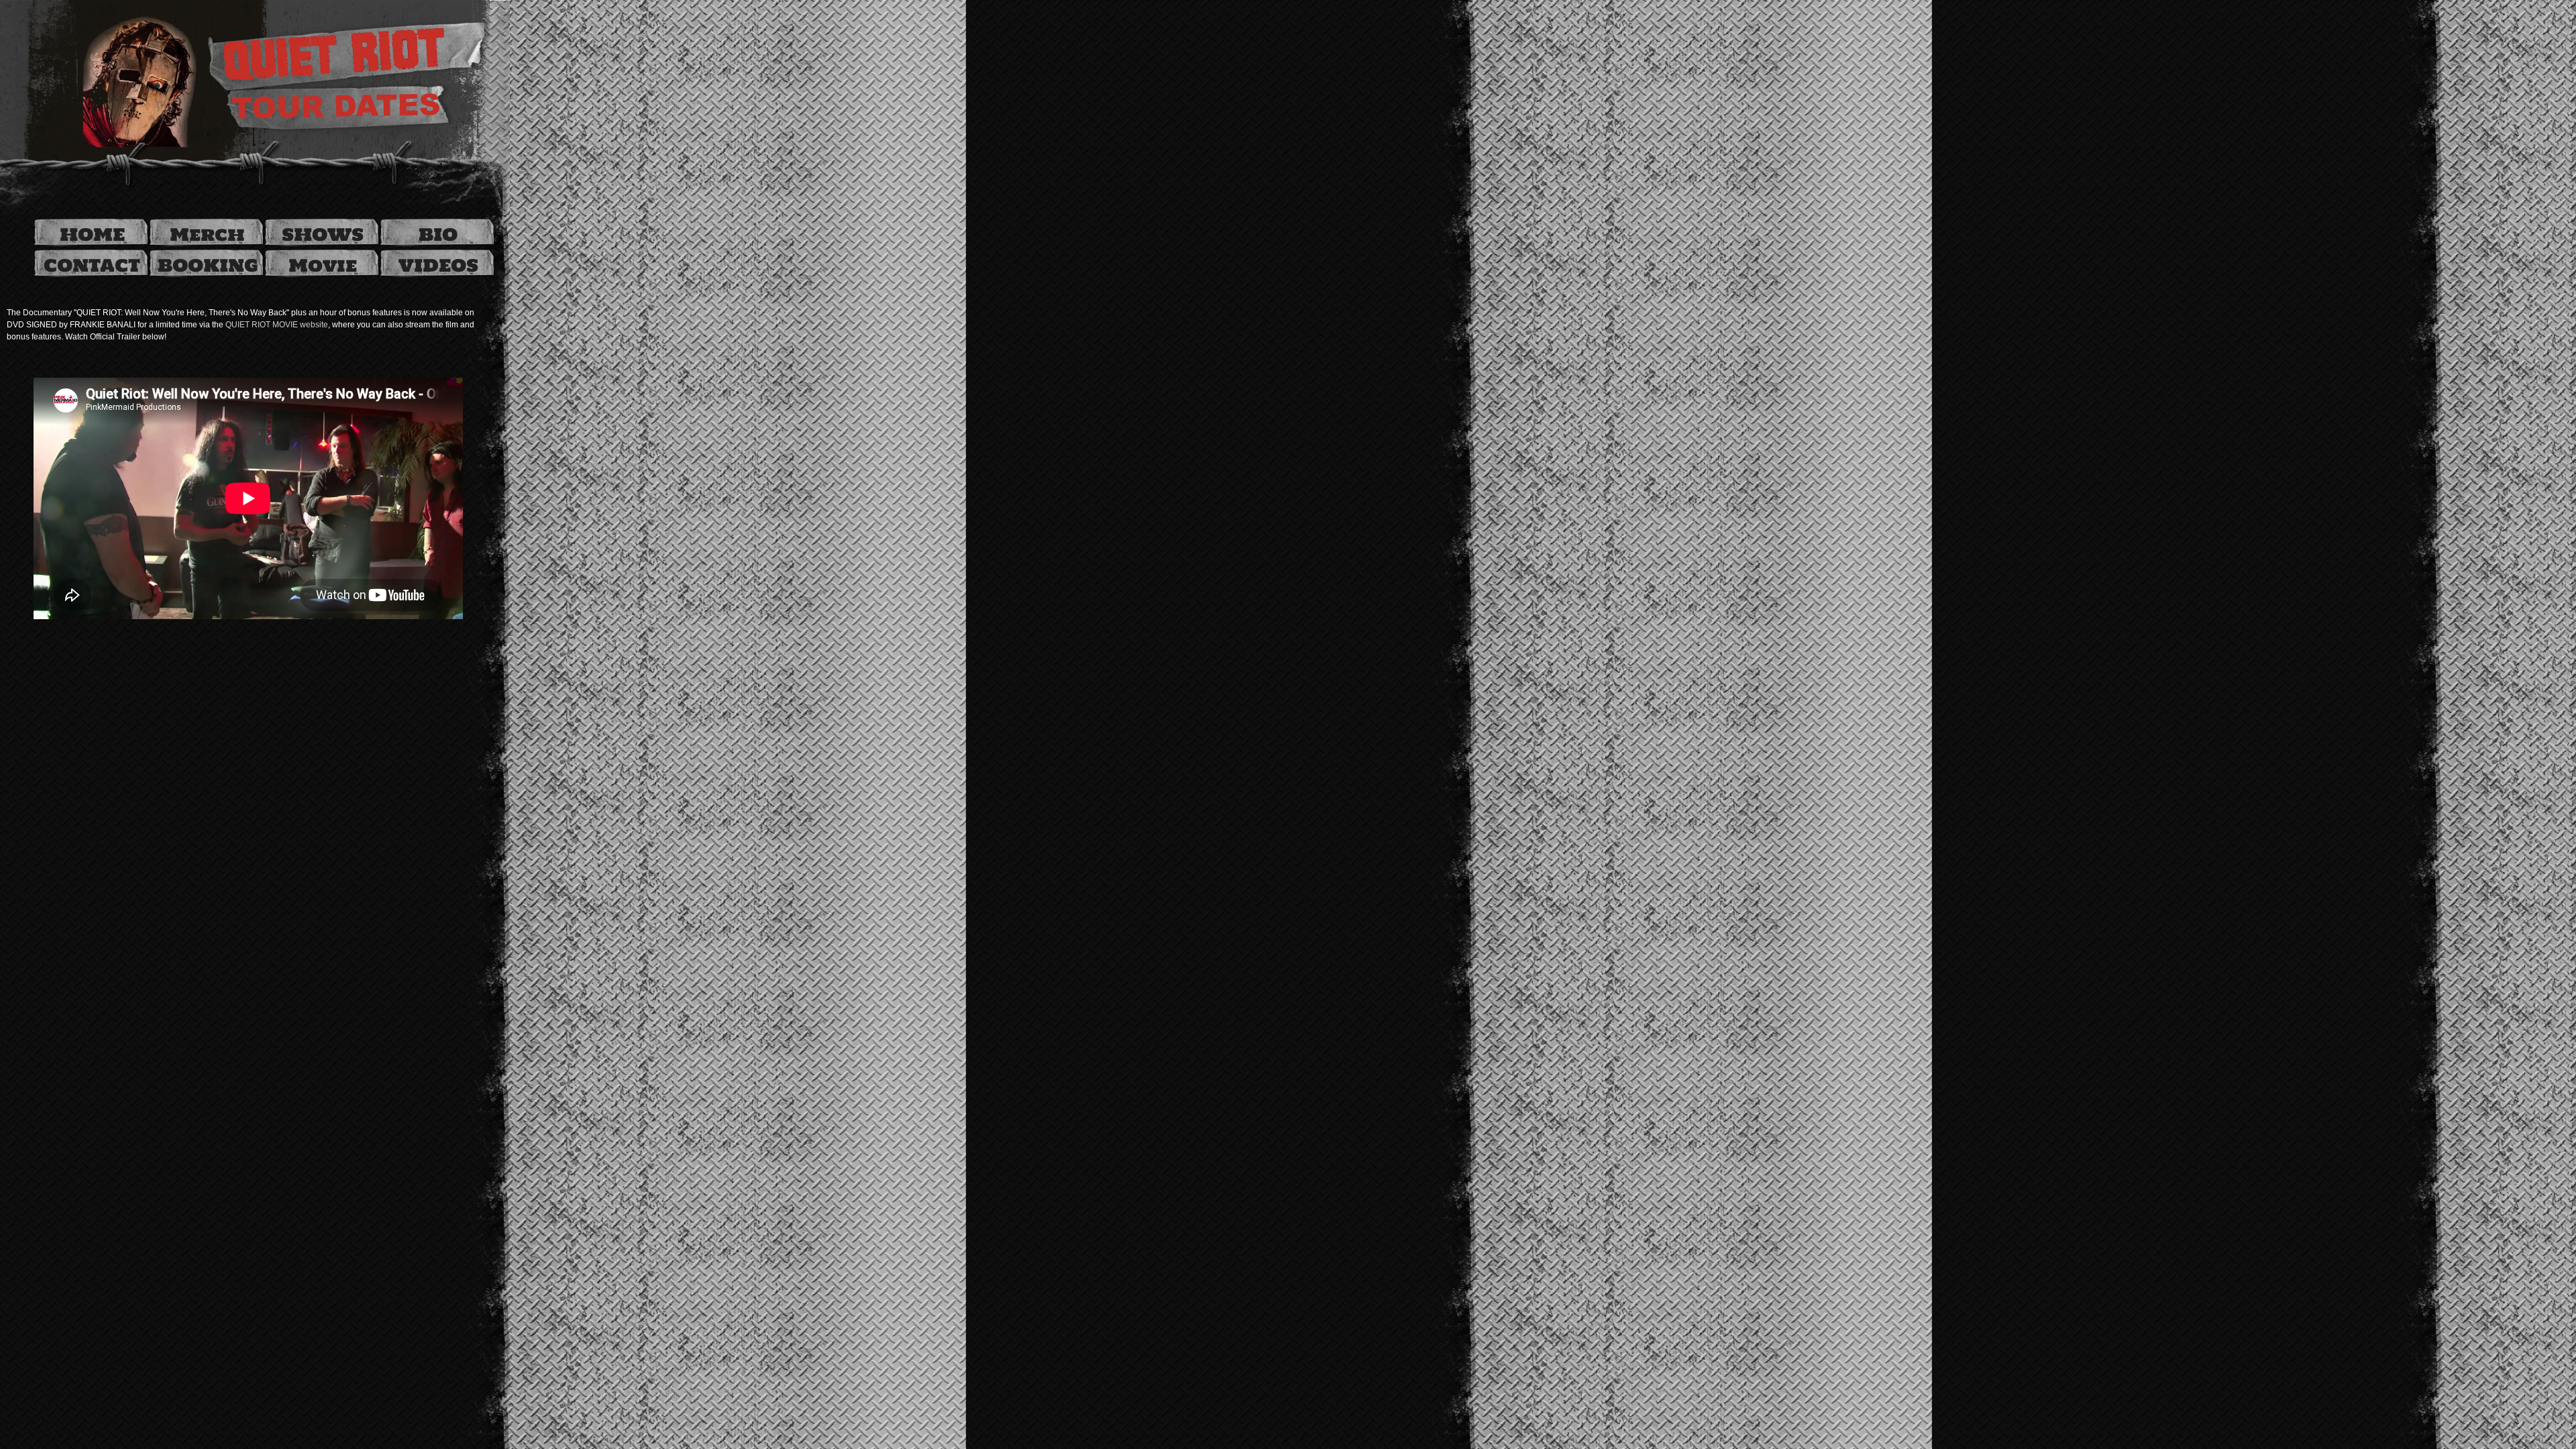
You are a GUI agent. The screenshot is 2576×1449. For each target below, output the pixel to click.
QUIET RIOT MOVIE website (277, 325)
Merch (207, 234)
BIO (438, 234)
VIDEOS (438, 265)
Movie (323, 265)
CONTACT (92, 265)
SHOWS (323, 234)
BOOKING (208, 265)
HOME (92, 234)
